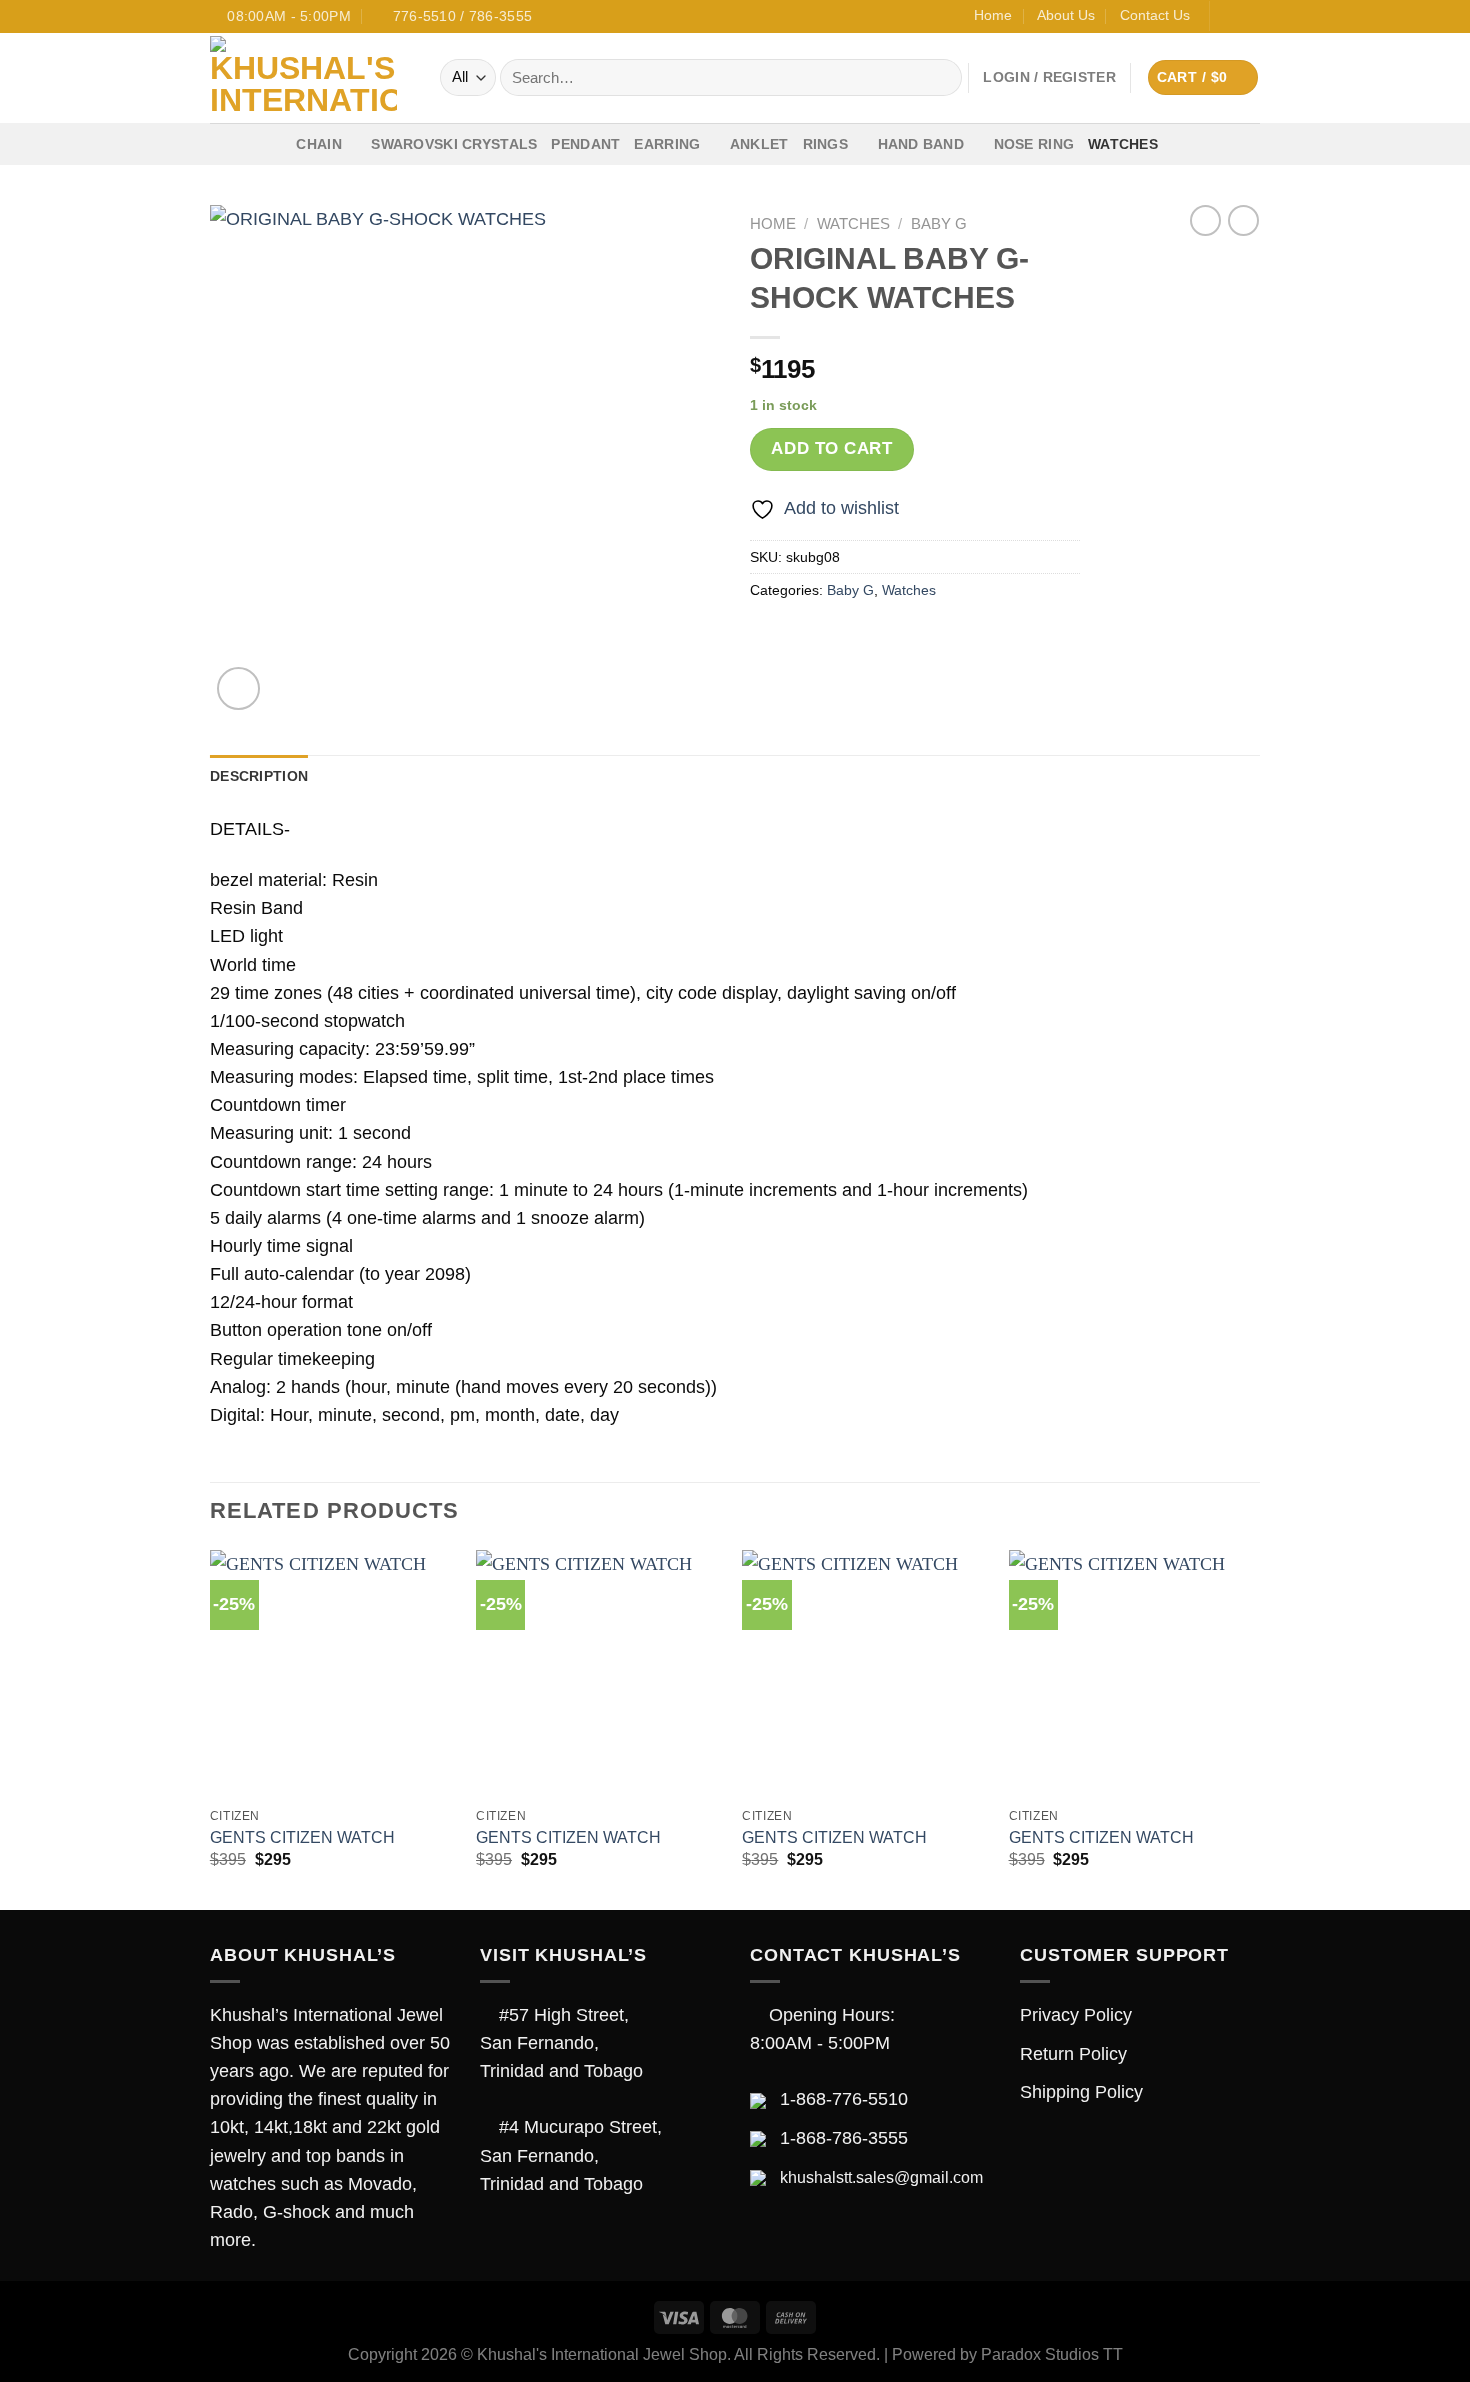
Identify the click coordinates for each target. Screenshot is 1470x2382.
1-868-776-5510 (844, 2099)
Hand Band (921, 144)
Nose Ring (1034, 144)
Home (993, 15)
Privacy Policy (1076, 2015)
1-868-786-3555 (844, 2138)
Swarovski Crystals (454, 144)
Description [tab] (259, 776)
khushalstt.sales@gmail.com (881, 2177)
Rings (825, 144)
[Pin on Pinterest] (889, 639)
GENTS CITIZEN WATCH (302, 1837)
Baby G (939, 223)
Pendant (585, 144)
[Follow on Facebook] (1228, 16)
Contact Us (1155, 15)
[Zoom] (238, 688)
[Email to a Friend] (849, 639)
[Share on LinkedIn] (929, 639)
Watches (1123, 144)
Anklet (759, 144)
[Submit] (940, 77)
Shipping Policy (1081, 2092)
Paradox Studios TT (1052, 2354)
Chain (318, 144)
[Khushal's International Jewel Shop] (310, 78)
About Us (1066, 15)
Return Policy (1073, 2054)
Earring (667, 144)
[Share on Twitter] (809, 639)
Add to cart (831, 448)
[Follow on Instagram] (1249, 16)
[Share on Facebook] (770, 639)
